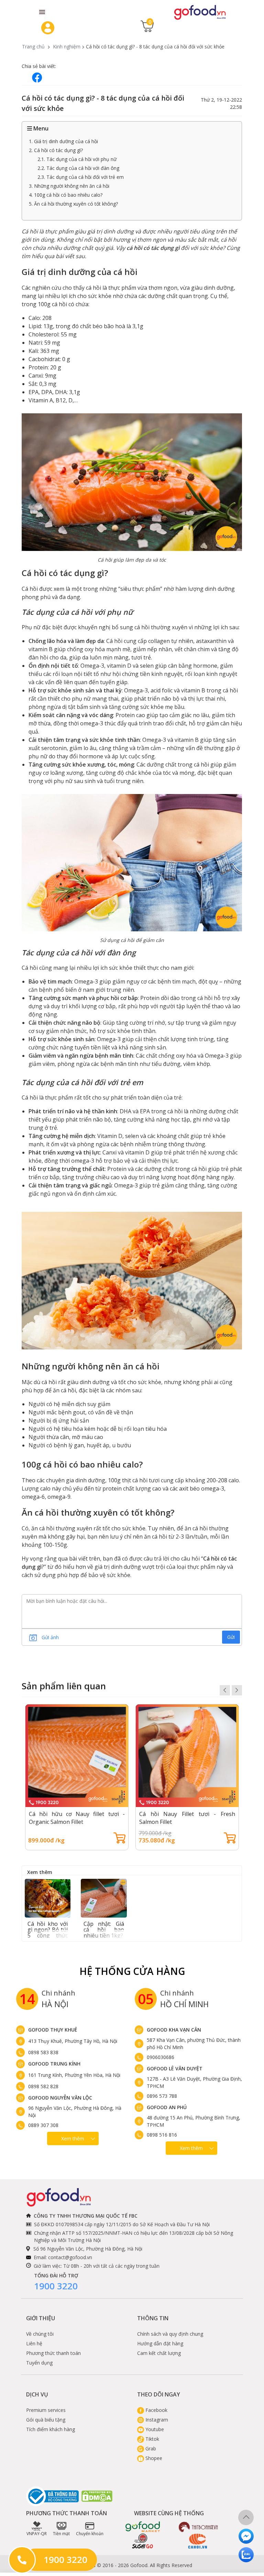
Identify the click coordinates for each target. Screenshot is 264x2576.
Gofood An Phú (167, 2107)
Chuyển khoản (90, 2534)
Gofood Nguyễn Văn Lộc (60, 2098)
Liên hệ (34, 2343)
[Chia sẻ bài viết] (37, 77)
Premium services (46, 2410)
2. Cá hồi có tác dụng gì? (56, 150)
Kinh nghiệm (67, 47)
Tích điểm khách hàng (51, 2429)
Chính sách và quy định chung (170, 2334)
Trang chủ (33, 47)
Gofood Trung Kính (54, 2064)
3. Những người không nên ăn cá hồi (69, 186)
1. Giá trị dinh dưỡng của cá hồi (63, 141)
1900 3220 (56, 2286)
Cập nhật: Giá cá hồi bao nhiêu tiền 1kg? (104, 1930)
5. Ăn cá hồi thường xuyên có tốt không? (73, 204)
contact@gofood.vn (70, 2257)
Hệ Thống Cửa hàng (132, 1971)
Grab (150, 2448)
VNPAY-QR (37, 2534)
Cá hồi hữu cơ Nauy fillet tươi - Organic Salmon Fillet (77, 1818)
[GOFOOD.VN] (200, 12)
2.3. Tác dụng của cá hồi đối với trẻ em (81, 177)
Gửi (231, 1637)
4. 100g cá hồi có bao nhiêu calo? (66, 195)
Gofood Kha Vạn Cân (174, 2030)
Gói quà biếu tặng (46, 2420)
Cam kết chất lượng (159, 2353)
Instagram (156, 2420)
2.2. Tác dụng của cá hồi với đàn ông (78, 168)
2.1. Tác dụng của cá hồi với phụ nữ (77, 159)
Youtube (154, 2429)
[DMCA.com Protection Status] (97, 2496)
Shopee (153, 2458)
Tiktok (152, 2439)
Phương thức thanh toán (53, 2353)
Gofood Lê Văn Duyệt (175, 2068)
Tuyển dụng (39, 2363)
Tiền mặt (61, 2534)
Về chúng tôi (40, 2334)
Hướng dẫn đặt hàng (160, 2343)
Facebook (156, 2410)
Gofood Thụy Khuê (53, 2030)
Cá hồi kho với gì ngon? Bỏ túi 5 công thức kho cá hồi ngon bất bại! (48, 1935)
